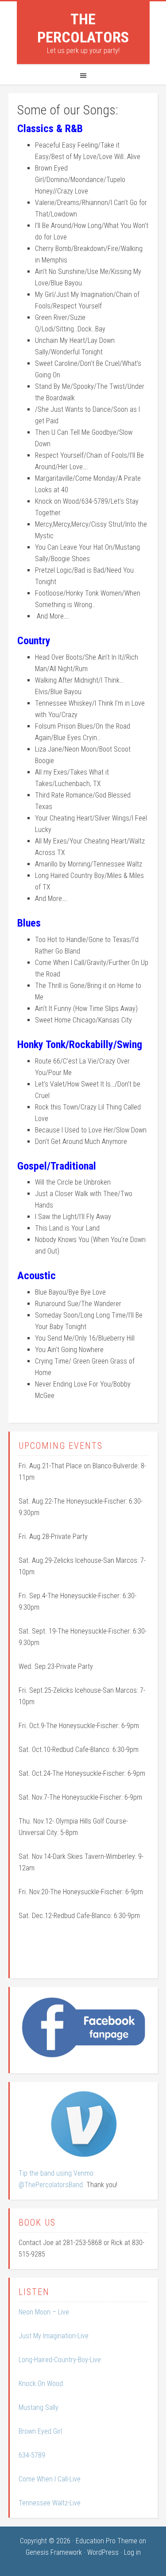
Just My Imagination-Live (54, 2336)
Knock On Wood (41, 2384)
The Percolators (83, 28)
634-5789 (32, 2455)
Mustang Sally (39, 2407)
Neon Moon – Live (44, 2312)
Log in (132, 2552)
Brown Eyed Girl (40, 2431)
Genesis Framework (54, 2552)
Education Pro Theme (106, 2541)
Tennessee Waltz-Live (50, 2503)
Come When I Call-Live (50, 2479)
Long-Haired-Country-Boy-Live (60, 2360)
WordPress (103, 2552)
